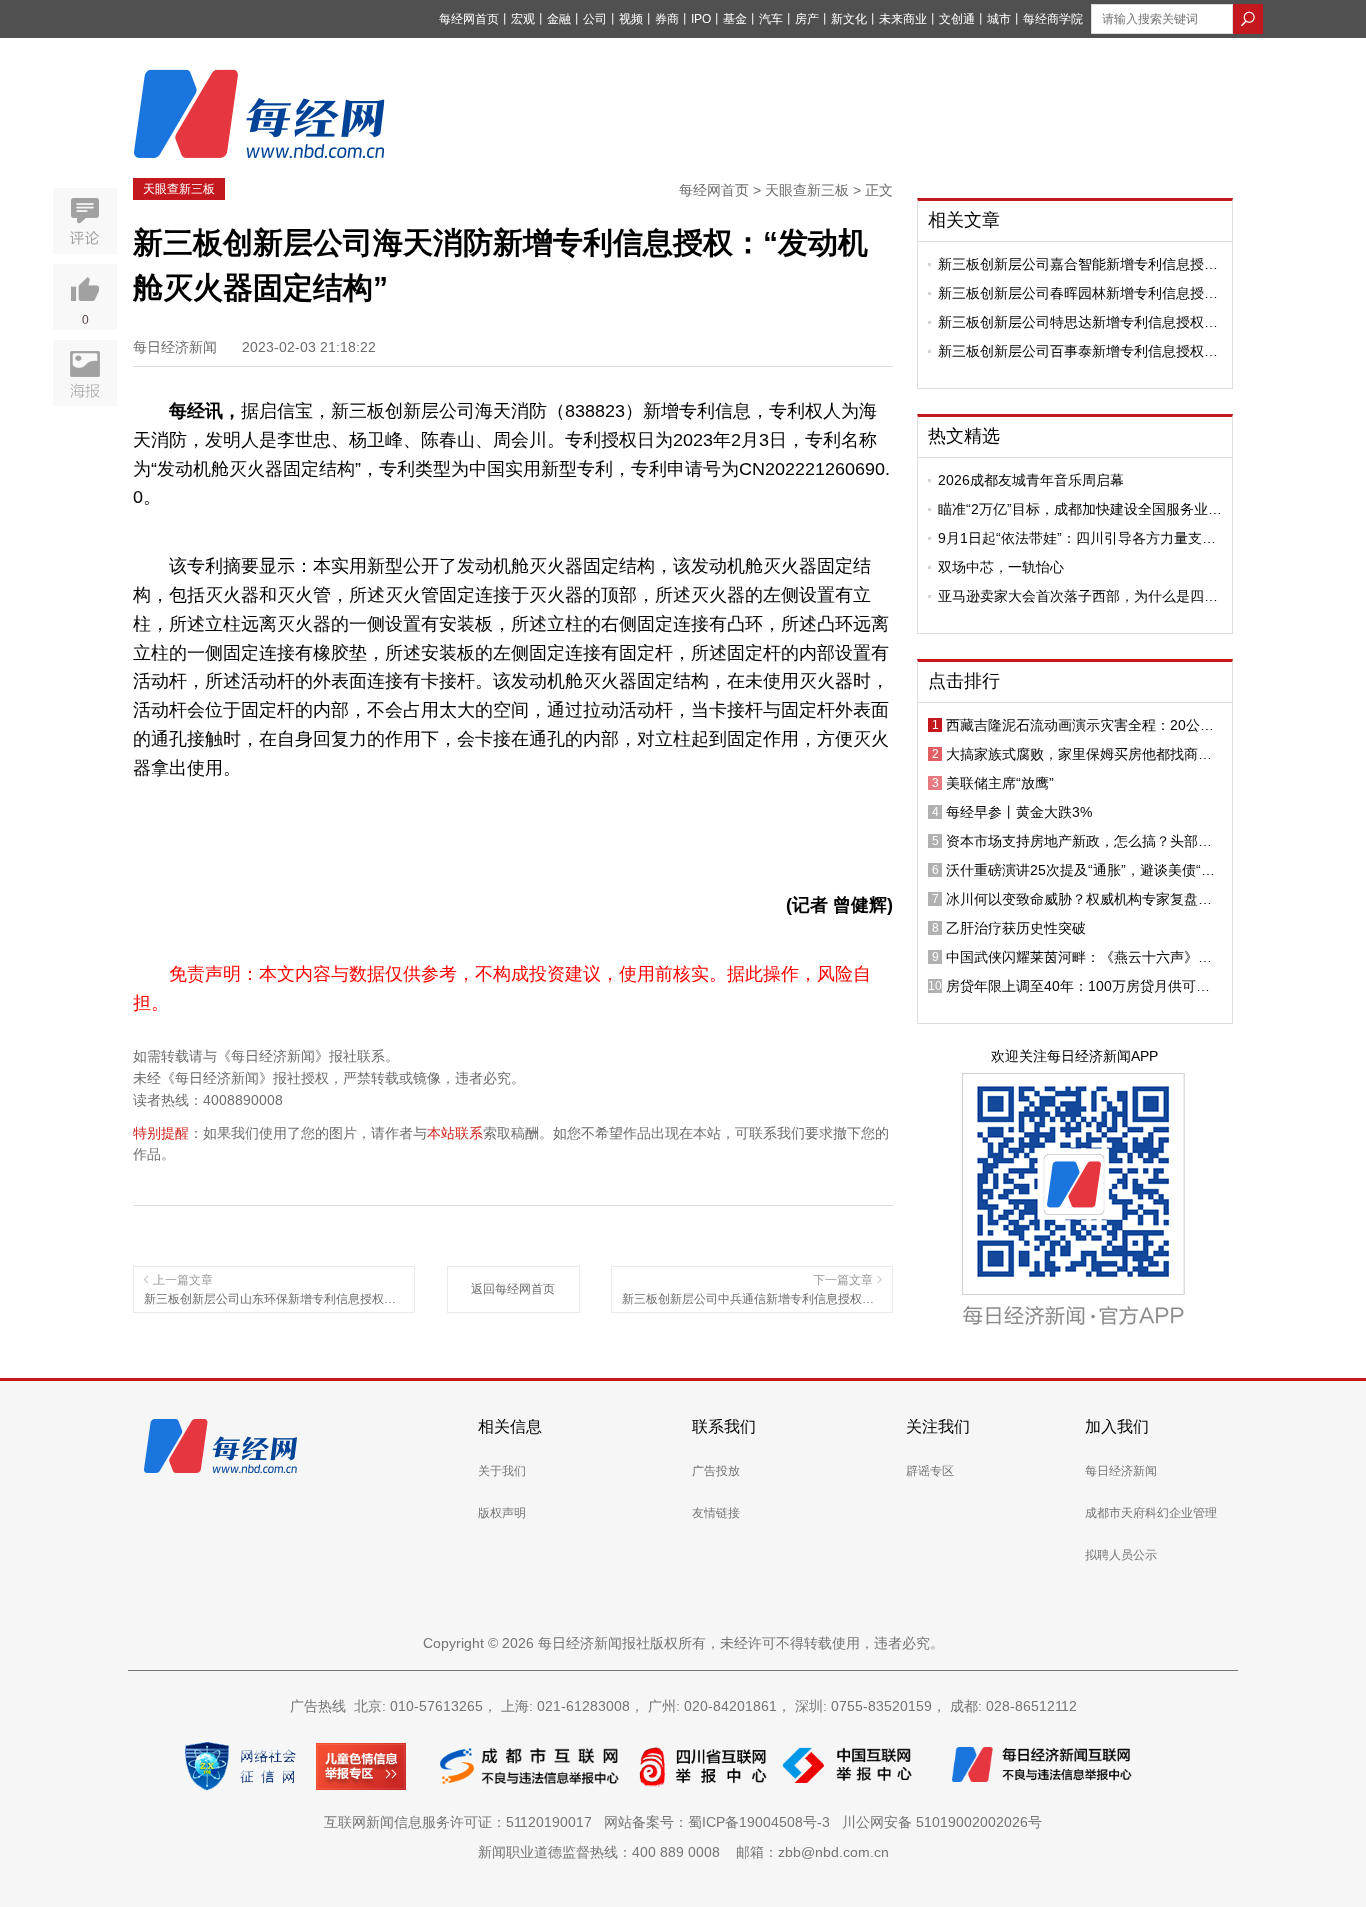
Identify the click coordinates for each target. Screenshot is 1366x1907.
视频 (631, 19)
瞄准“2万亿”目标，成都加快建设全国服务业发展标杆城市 (1080, 509)
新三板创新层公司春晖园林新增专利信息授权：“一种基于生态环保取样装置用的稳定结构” (1073, 293)
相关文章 (964, 220)
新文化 (849, 19)
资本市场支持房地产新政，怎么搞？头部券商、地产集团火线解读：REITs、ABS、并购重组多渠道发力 (1083, 841)
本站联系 (455, 1133)
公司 (595, 19)
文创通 (957, 19)
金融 (559, 19)
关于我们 (502, 1471)
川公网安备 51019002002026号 (942, 1822)
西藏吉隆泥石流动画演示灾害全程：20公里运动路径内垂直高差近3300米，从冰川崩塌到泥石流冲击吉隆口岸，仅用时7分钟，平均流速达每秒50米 (1083, 725)
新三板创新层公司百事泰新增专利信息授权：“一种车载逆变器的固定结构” (1078, 351)
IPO (701, 19)
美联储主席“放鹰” (1000, 783)
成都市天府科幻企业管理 (1151, 1513)
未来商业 (903, 19)
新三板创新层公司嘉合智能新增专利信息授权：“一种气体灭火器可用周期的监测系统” (1071, 264)
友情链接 (716, 1513)
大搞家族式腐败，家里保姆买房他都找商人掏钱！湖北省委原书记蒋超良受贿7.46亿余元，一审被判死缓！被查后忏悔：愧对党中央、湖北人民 (1079, 754)
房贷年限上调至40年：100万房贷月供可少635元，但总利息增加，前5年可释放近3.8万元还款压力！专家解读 (1084, 986)
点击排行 (964, 681)
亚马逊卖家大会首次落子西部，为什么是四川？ (1071, 596)
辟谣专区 (930, 1471)
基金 (735, 19)
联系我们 (724, 1426)
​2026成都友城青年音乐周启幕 (1031, 480)
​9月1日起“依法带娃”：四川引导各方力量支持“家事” (1077, 538)
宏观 (523, 19)
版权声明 (502, 1513)
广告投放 (716, 1471)
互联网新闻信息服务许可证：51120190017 (462, 1822)
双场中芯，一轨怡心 (1001, 567)
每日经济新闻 (1121, 1471)
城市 (999, 19)
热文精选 (964, 436)
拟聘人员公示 (1121, 1555)
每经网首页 (469, 19)
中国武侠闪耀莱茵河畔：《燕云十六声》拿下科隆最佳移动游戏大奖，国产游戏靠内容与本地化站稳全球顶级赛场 (1079, 957)
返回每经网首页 (513, 1289)
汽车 (771, 19)
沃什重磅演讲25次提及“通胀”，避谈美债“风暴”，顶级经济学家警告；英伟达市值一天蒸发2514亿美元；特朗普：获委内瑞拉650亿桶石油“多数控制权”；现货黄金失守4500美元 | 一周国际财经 (1081, 870)
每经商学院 (1053, 19)
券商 (667, 19)
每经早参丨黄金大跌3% (1019, 812)
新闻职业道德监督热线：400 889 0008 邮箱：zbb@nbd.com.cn (683, 1852)
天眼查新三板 (179, 189)
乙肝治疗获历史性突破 (1016, 928)
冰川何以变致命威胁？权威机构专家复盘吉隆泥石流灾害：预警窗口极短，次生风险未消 (1079, 899)
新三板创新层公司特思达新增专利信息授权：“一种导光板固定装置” (1078, 322)
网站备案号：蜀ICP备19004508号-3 (721, 1822)
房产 (807, 19)
